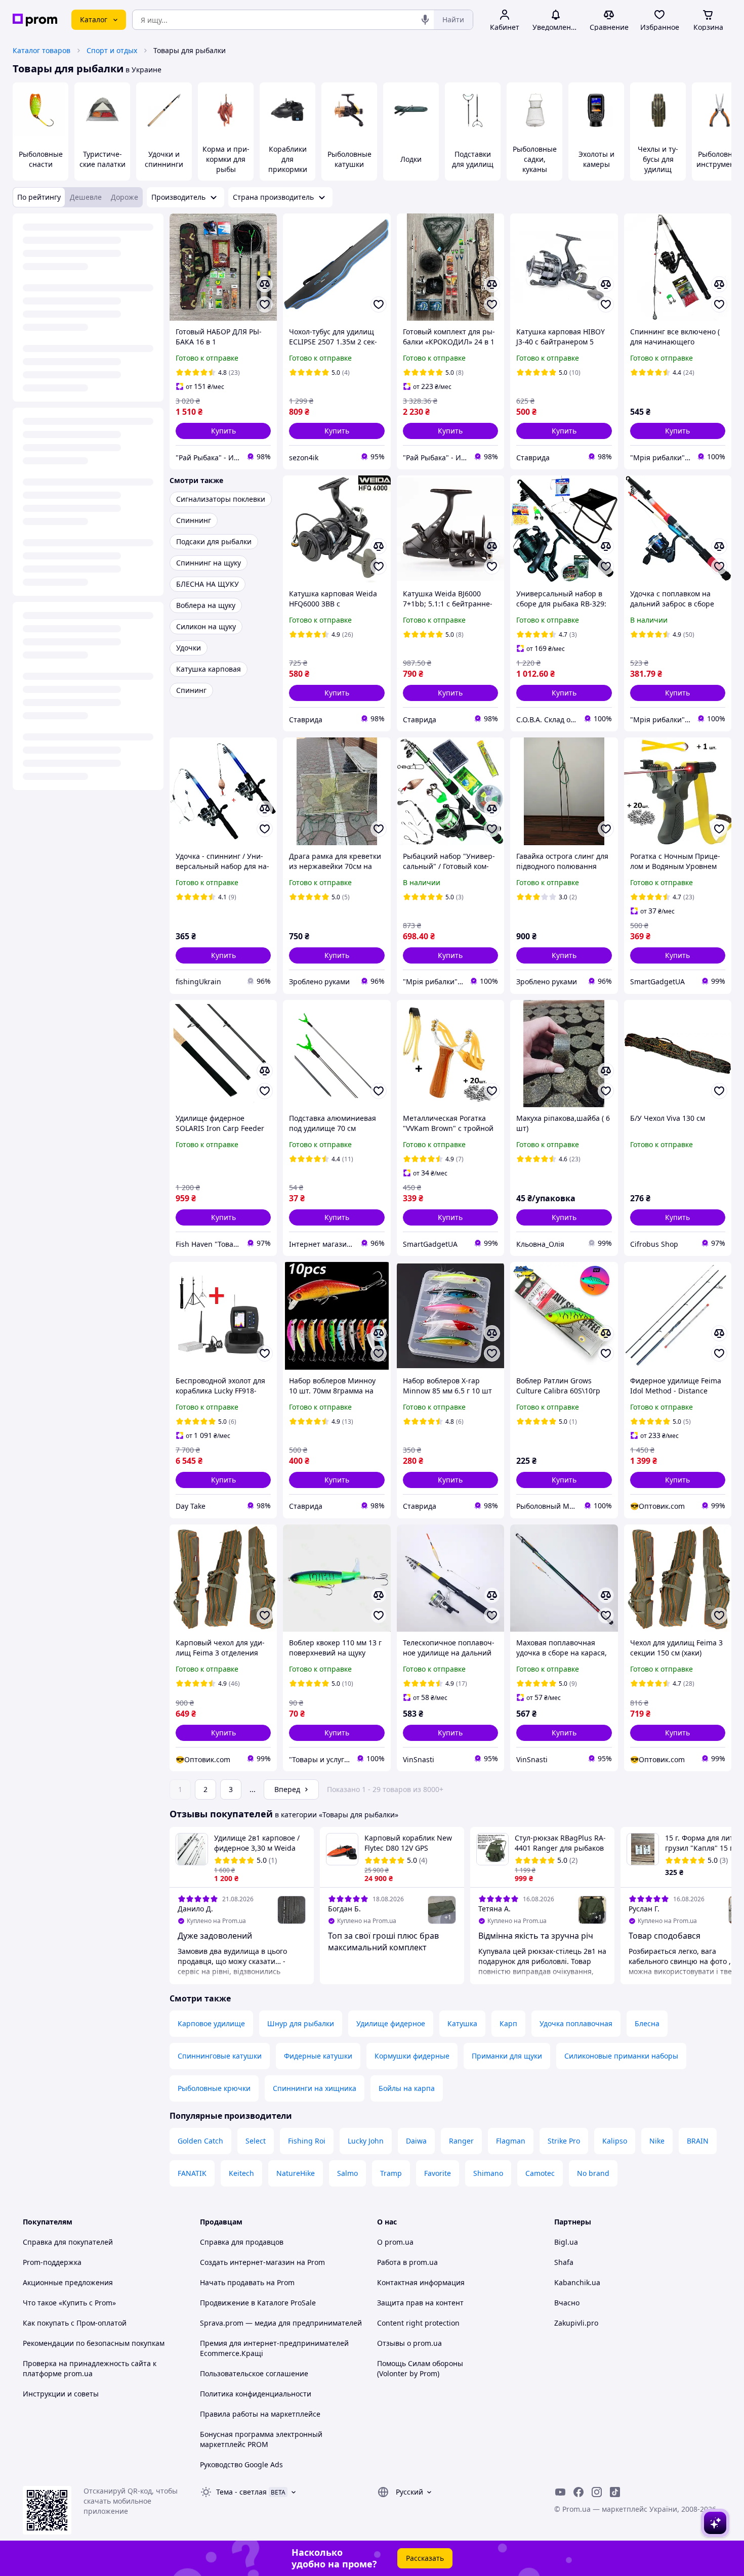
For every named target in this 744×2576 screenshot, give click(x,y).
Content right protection (418, 2323)
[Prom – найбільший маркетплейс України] (35, 20)
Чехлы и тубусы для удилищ (658, 159)
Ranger (461, 2141)
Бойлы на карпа (407, 2088)
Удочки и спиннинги (164, 159)
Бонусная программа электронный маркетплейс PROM (261, 2439)
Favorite (438, 2173)
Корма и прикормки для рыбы (226, 159)
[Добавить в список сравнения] (265, 284)
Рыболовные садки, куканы (535, 159)
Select (256, 2141)
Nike (657, 2141)
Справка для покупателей (68, 2242)
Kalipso (615, 2141)
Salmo (347, 2173)
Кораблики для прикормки (288, 159)
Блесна (647, 2023)
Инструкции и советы (61, 2394)
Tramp (391, 2173)
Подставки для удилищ (473, 159)
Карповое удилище (211, 2023)
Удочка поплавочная (576, 2023)
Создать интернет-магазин (247, 2262)
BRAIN (698, 2141)
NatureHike (296, 2173)
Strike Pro (564, 2141)
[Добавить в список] (265, 304)
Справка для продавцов (242, 2242)
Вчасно (567, 2303)
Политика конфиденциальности (256, 2394)
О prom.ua (395, 2242)
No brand (593, 2173)
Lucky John (366, 2141)
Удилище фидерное (391, 2023)
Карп (508, 2023)
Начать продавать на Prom (247, 2282)
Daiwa (416, 2141)
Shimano (488, 2173)
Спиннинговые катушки (220, 2056)
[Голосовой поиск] (425, 20)
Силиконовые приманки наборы (621, 2056)
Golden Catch (200, 2141)
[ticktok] (615, 2492)
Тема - (241, 2492)
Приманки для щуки (507, 2056)
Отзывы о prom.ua (409, 2343)
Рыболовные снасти (41, 159)
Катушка (462, 2023)
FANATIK (192, 2173)
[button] (223, 431)
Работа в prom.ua (407, 2262)
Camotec (540, 2173)
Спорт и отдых (112, 50)
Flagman (511, 2141)
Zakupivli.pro (576, 2323)
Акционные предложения (68, 2282)
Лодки (411, 159)
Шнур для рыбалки (301, 2023)
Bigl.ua (566, 2242)
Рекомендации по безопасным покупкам (94, 2343)
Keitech (241, 2173)
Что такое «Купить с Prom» (69, 2303)
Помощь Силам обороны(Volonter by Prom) (420, 2368)
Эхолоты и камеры (596, 159)
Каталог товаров (42, 50)
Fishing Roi (307, 2141)
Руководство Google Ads (241, 2464)
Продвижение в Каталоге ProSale (258, 2303)
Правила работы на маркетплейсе (260, 2414)
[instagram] (597, 2492)
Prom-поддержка (52, 2262)
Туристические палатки (102, 159)
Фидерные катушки (318, 2056)
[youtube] (560, 2492)
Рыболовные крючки (214, 2088)
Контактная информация (421, 2282)
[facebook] (578, 2492)
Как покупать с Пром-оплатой (75, 2323)
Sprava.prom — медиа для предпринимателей (281, 2323)
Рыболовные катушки (349, 159)
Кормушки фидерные (412, 2056)
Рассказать (425, 2558)
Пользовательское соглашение (254, 2373)
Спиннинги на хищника (315, 2088)
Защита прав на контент (420, 2303)
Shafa (564, 2262)
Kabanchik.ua (577, 2282)
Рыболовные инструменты (720, 159)
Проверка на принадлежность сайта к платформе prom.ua (90, 2368)
